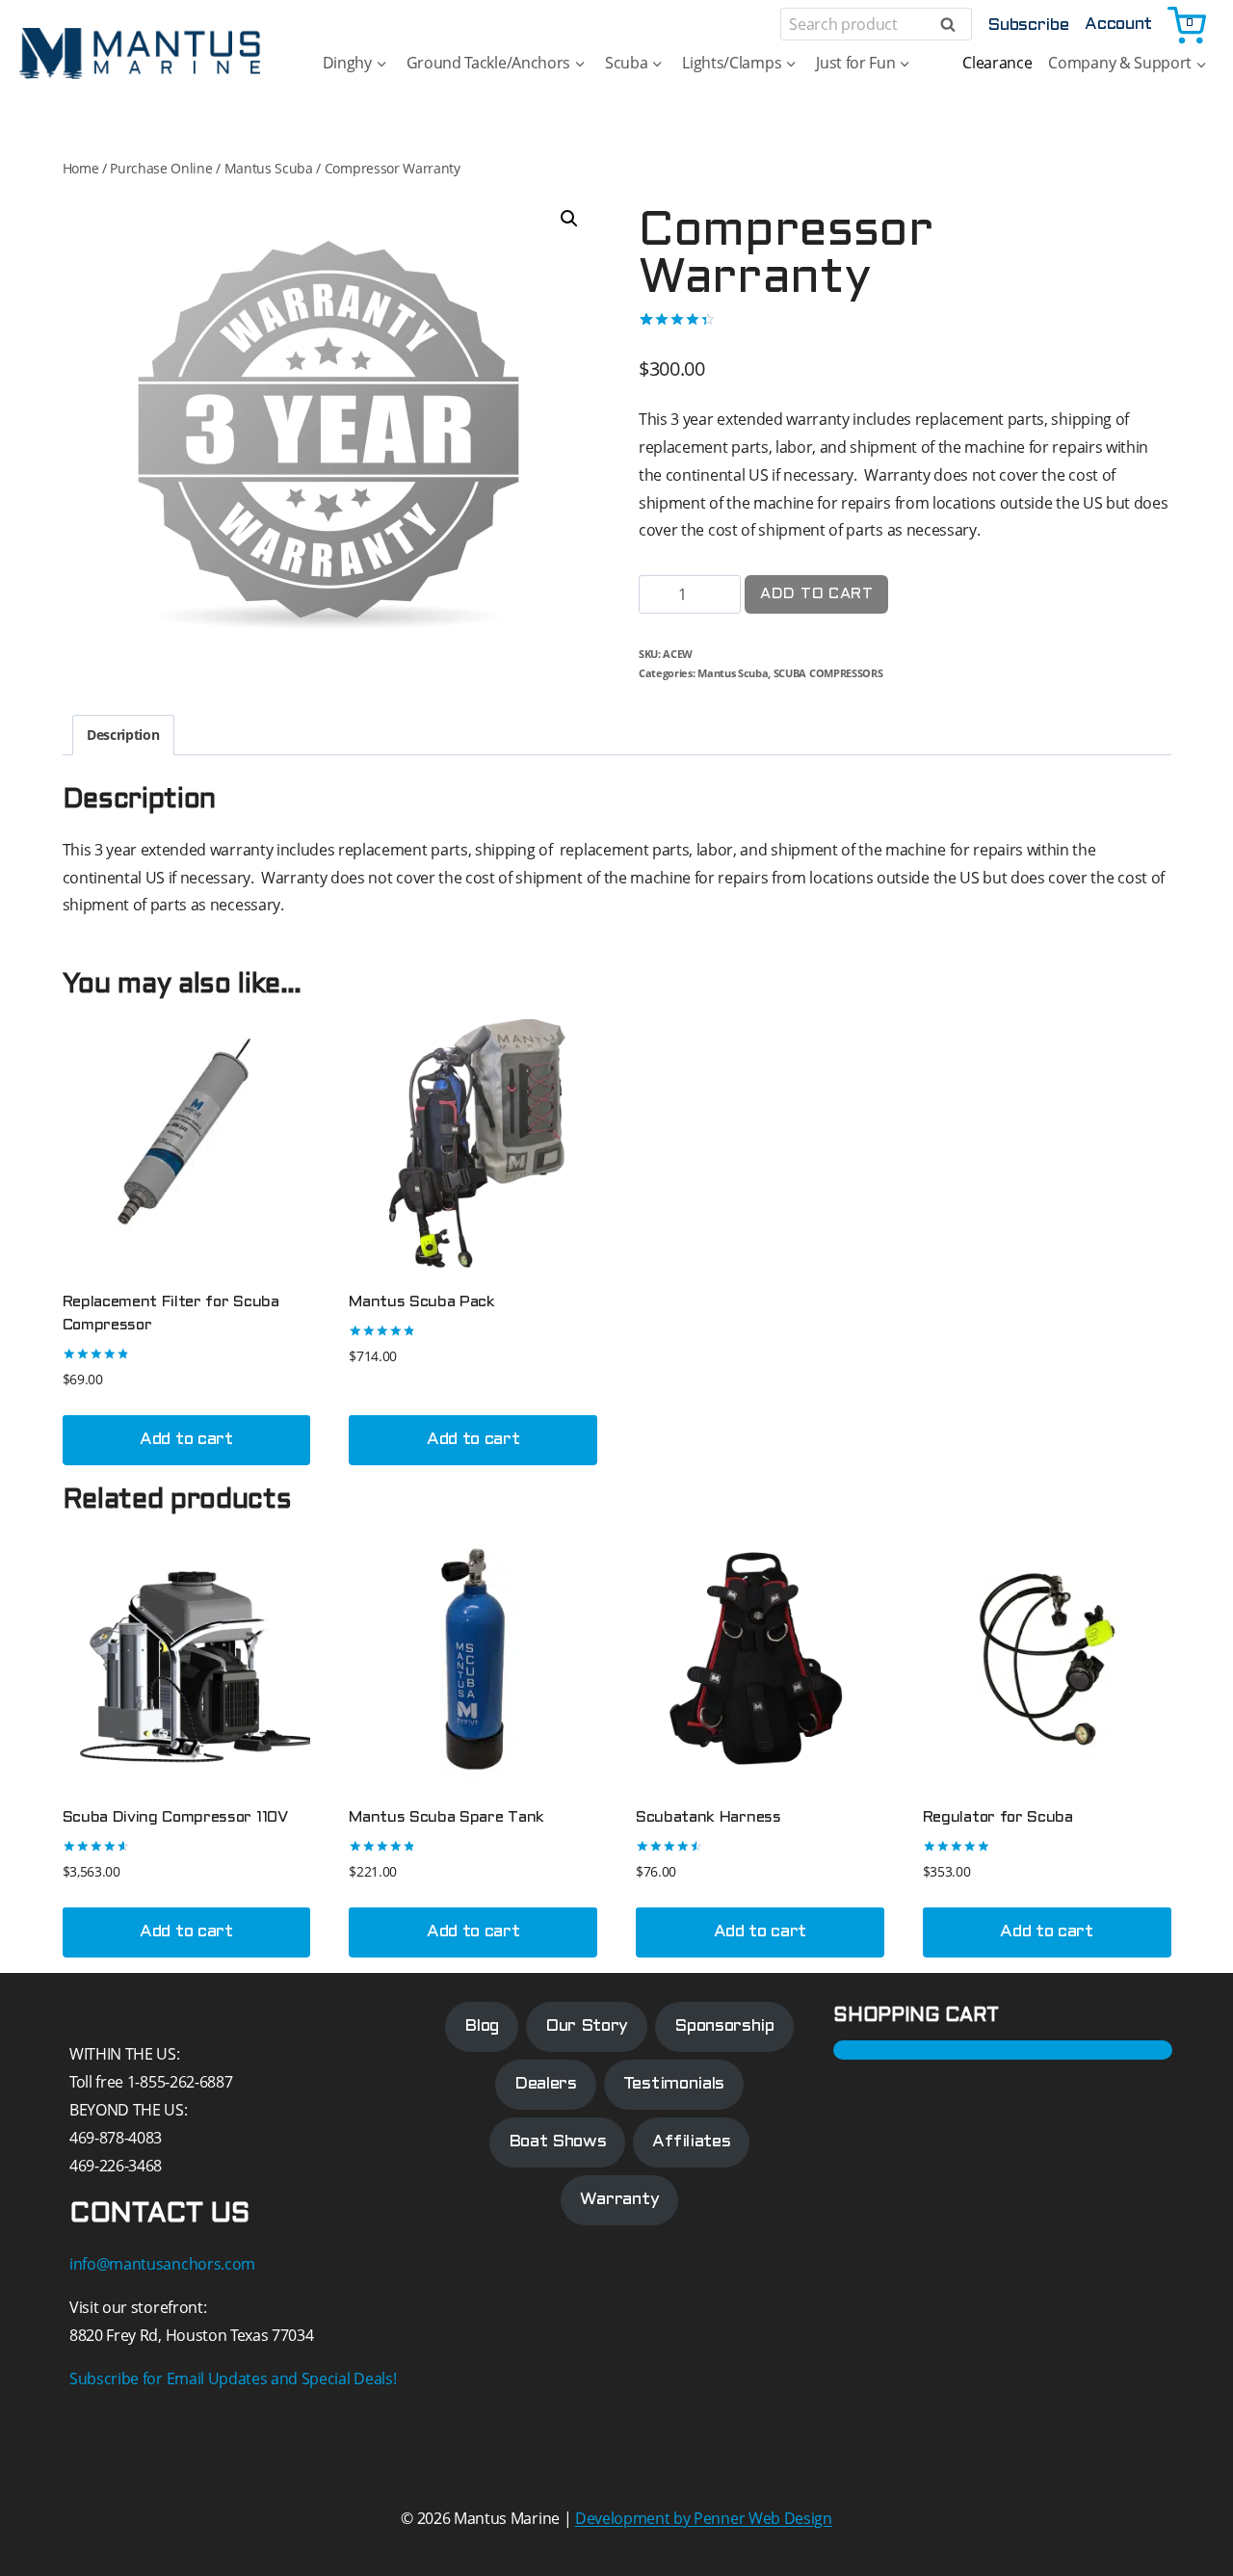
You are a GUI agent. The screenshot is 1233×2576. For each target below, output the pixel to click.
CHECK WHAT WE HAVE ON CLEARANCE (617, 1171)
